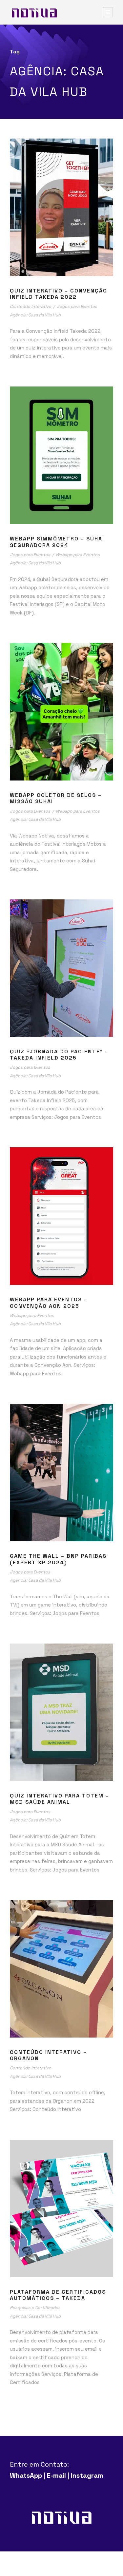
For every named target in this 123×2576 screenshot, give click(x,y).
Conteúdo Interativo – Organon (48, 2055)
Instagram (87, 2475)
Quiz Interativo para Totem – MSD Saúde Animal (60, 1799)
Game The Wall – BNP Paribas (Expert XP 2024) (58, 1559)
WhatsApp (26, 2475)
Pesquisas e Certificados (35, 2308)
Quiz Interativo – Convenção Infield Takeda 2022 (59, 294)
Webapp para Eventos (78, 555)
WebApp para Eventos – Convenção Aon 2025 (49, 1303)
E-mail (56, 2475)
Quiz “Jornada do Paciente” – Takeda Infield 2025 (59, 1055)
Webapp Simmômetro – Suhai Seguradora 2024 (57, 542)
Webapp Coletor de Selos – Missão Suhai (56, 798)
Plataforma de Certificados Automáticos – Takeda (58, 2295)
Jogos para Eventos (77, 306)
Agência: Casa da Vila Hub (35, 315)
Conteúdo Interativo (31, 306)
